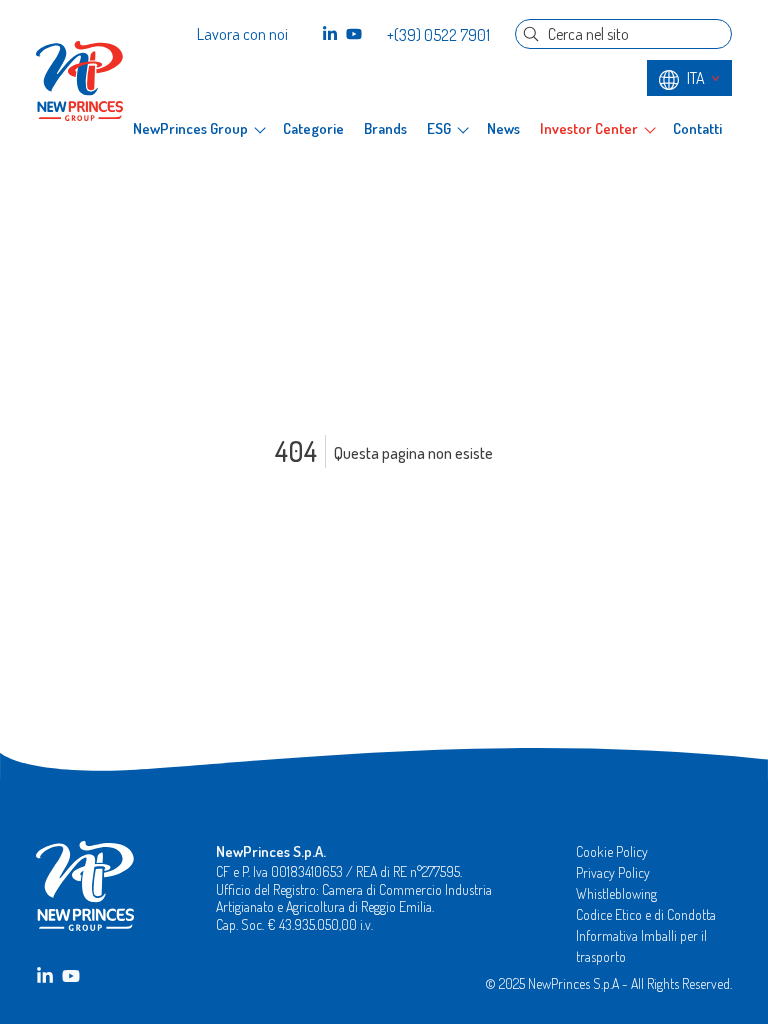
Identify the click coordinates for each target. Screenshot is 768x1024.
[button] (198, 129)
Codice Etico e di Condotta (646, 914)
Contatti (697, 129)
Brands (385, 129)
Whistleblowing (616, 893)
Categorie (313, 129)
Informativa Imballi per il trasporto (641, 946)
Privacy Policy (613, 872)
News (503, 129)
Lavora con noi (242, 34)
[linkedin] (330, 34)
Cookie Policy (612, 851)
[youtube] (354, 34)
